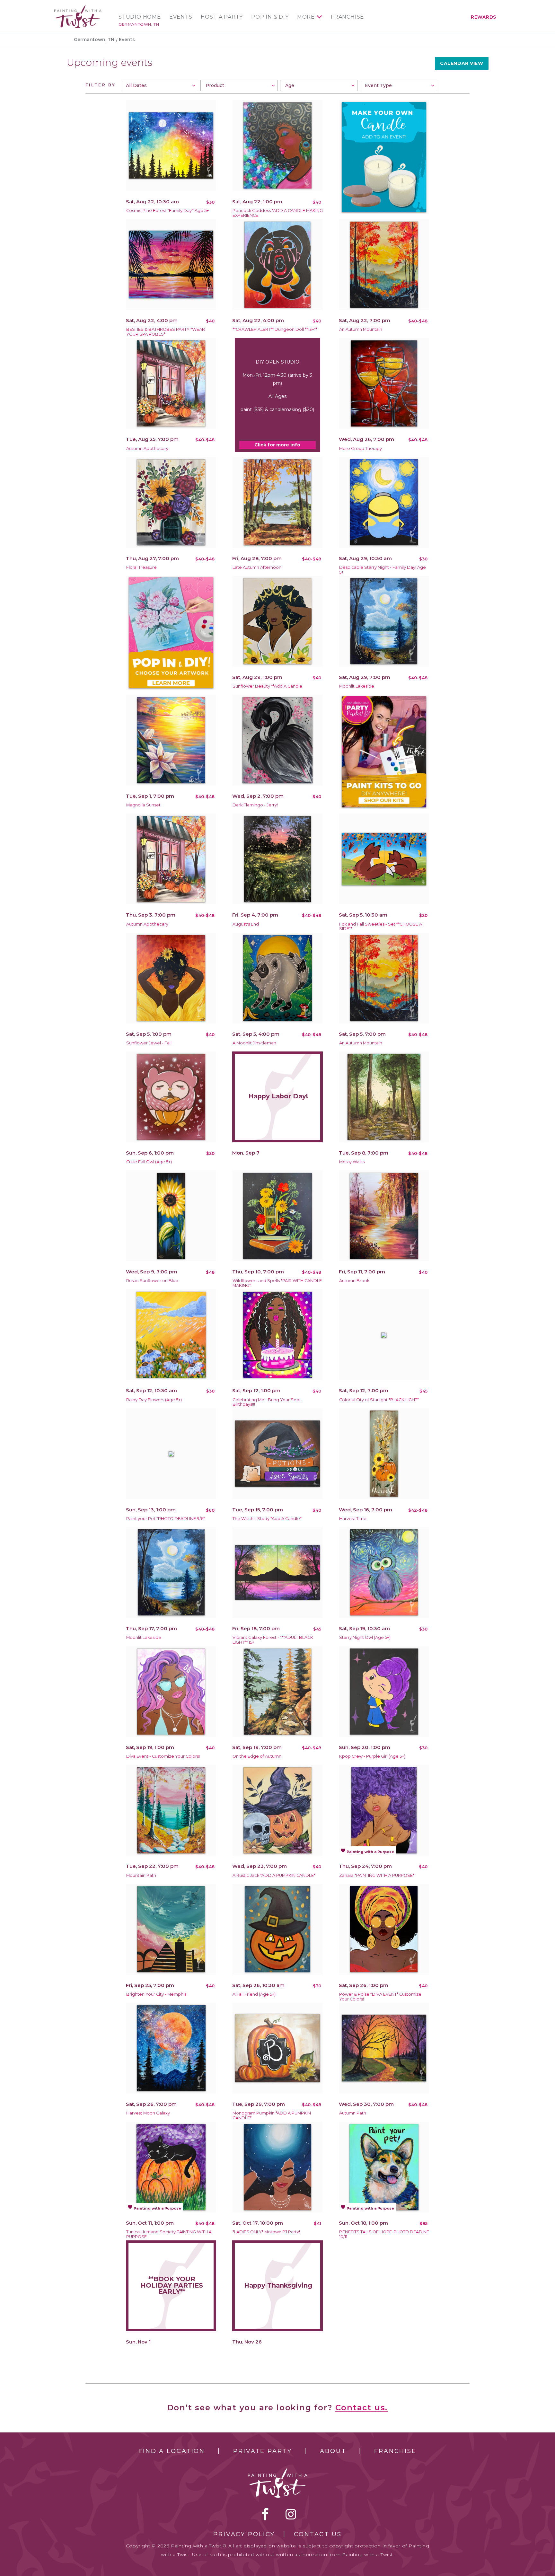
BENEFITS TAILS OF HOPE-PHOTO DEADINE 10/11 (384, 2234)
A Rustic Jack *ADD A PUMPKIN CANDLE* (274, 1875)
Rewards (484, 17)
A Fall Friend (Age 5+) (254, 1994)
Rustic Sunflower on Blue (152, 1281)
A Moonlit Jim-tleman (254, 1043)
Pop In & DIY (270, 17)
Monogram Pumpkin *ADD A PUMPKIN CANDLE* (272, 2115)
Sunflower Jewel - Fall (149, 1043)
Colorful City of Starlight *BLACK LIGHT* (379, 1400)
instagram (291, 2514)
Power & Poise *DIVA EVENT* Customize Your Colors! (380, 1997)
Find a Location (172, 2451)
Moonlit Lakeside (357, 686)
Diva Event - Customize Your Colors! (163, 1756)
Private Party (262, 2451)
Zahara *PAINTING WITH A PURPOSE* (377, 1875)
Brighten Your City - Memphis (156, 1994)
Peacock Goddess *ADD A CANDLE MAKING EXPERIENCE (278, 213)
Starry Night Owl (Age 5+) (365, 1637)
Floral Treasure (141, 567)
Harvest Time (353, 1519)
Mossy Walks (352, 1162)
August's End (246, 924)
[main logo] (78, 8)
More (306, 17)
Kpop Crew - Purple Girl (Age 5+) (372, 1756)
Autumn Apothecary (147, 448)
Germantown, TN (139, 24)
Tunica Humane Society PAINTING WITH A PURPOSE (169, 2234)
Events (181, 17)
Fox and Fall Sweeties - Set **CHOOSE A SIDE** (381, 927)
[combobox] (159, 85)
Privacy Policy (244, 2534)
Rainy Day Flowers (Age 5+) (154, 1400)
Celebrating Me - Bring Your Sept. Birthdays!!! (267, 1402)
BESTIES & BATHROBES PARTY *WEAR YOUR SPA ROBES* (166, 332)
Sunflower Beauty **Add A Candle (267, 686)
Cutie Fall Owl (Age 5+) (149, 1162)
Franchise (347, 17)
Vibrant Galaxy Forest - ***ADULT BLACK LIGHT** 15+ (273, 1640)
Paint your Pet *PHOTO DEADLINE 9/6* (166, 1519)
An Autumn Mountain (361, 329)
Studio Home (140, 17)
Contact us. (362, 2408)
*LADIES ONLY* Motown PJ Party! (266, 2232)
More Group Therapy (361, 448)
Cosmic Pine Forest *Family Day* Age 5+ (167, 211)
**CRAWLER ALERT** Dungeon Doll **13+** (275, 329)
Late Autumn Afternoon (257, 567)
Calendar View (462, 63)
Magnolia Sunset (143, 805)
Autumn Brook (354, 1281)
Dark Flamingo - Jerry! (255, 805)
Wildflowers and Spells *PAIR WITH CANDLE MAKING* (277, 1283)
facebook (265, 2514)
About (333, 2451)
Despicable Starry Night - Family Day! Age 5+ (383, 570)
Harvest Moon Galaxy (148, 2113)
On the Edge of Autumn (257, 1756)
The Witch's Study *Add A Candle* (267, 1519)
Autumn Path (353, 2113)
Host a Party (222, 17)
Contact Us (318, 2534)
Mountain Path (141, 1875)
